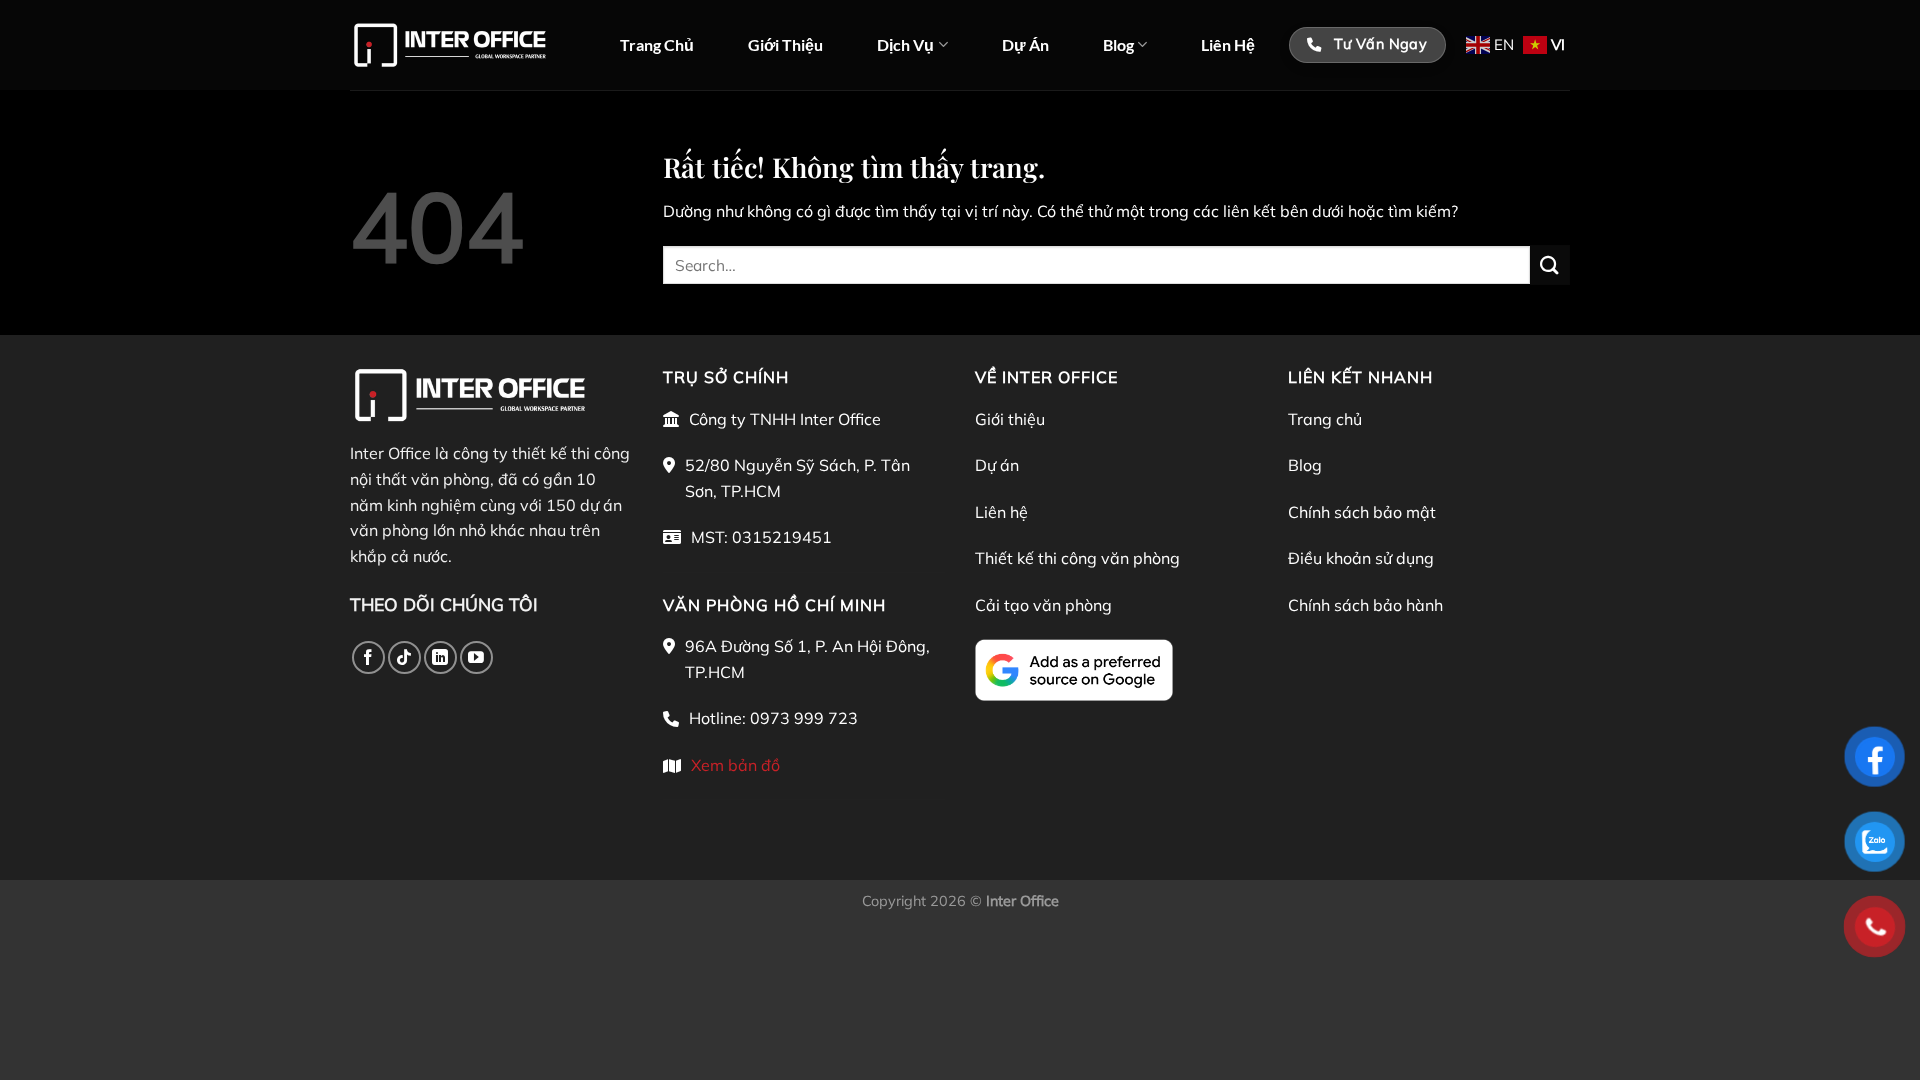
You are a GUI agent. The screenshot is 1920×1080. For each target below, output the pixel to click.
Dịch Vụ (905, 44)
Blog (1118, 44)
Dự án (997, 465)
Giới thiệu (1010, 419)
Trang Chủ (657, 44)
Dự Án (1025, 44)
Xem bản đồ (735, 765)
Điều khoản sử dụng (1361, 558)
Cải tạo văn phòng (1043, 605)
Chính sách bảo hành (1365, 605)
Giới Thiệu (785, 44)
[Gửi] (1550, 264)
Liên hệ (1001, 512)
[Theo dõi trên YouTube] (476, 657)
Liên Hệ (1228, 44)
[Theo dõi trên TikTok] (404, 657)
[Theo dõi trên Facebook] (368, 657)
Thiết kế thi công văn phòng (1077, 558)
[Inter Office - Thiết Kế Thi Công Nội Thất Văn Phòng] (450, 45)
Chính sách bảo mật (1362, 512)
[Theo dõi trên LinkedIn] (440, 657)
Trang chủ (1325, 419)
